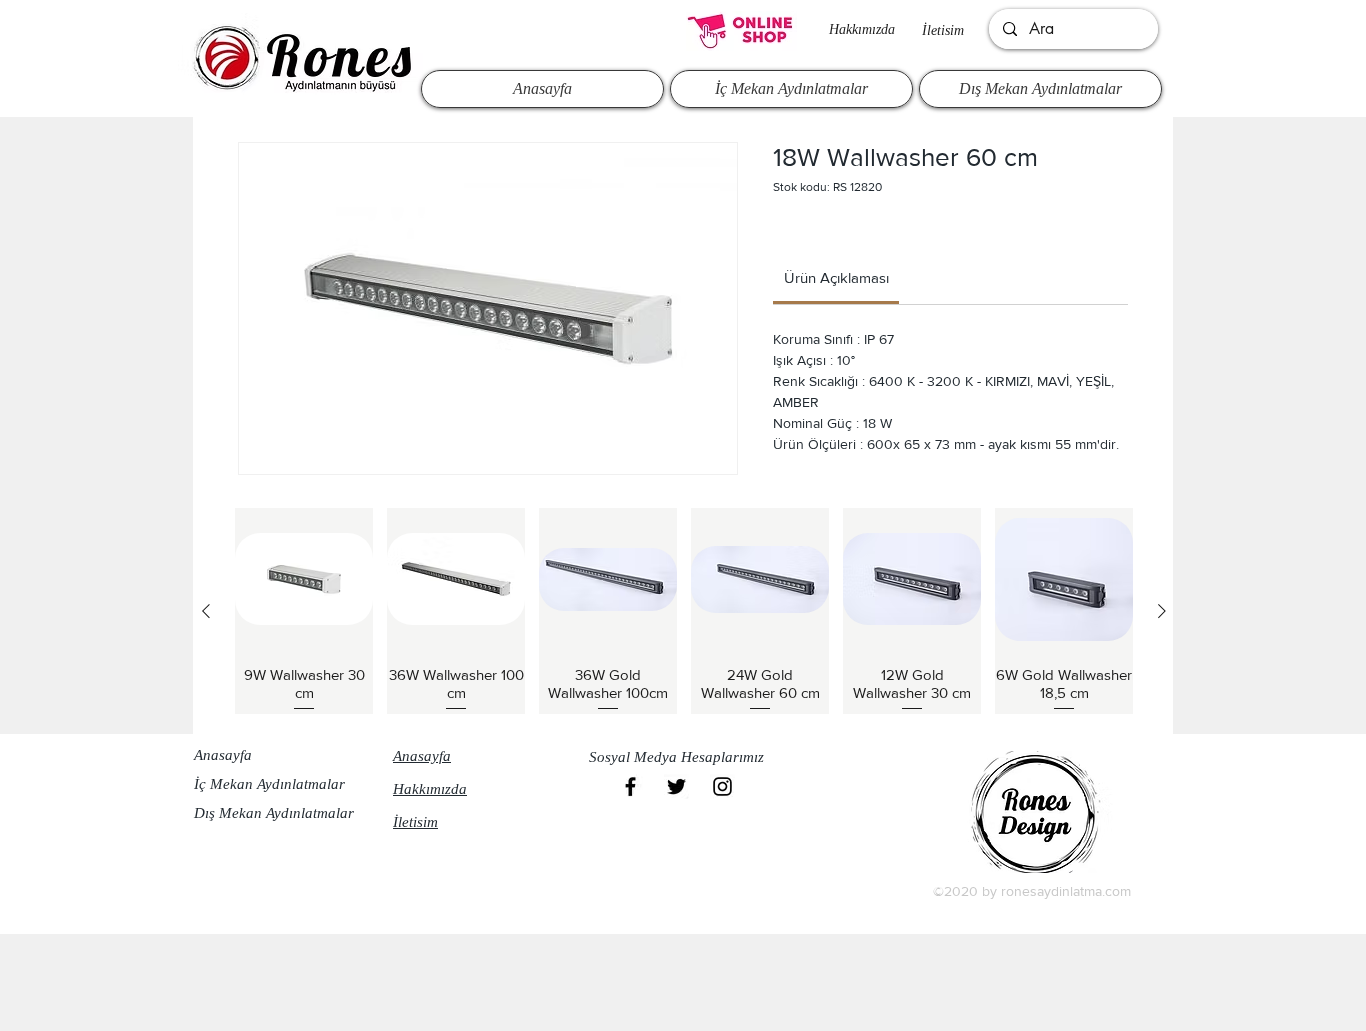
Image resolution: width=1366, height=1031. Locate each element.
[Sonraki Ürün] (1162, 611)
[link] (836, 277)
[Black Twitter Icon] (676, 786)
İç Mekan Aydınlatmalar (269, 784)
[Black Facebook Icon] (630, 786)
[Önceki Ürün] (206, 611)
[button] (682, 757)
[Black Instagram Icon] (722, 786)
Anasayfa (223, 755)
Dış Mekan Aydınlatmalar (274, 813)
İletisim (943, 30)
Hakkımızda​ (862, 29)
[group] (684, 611)
